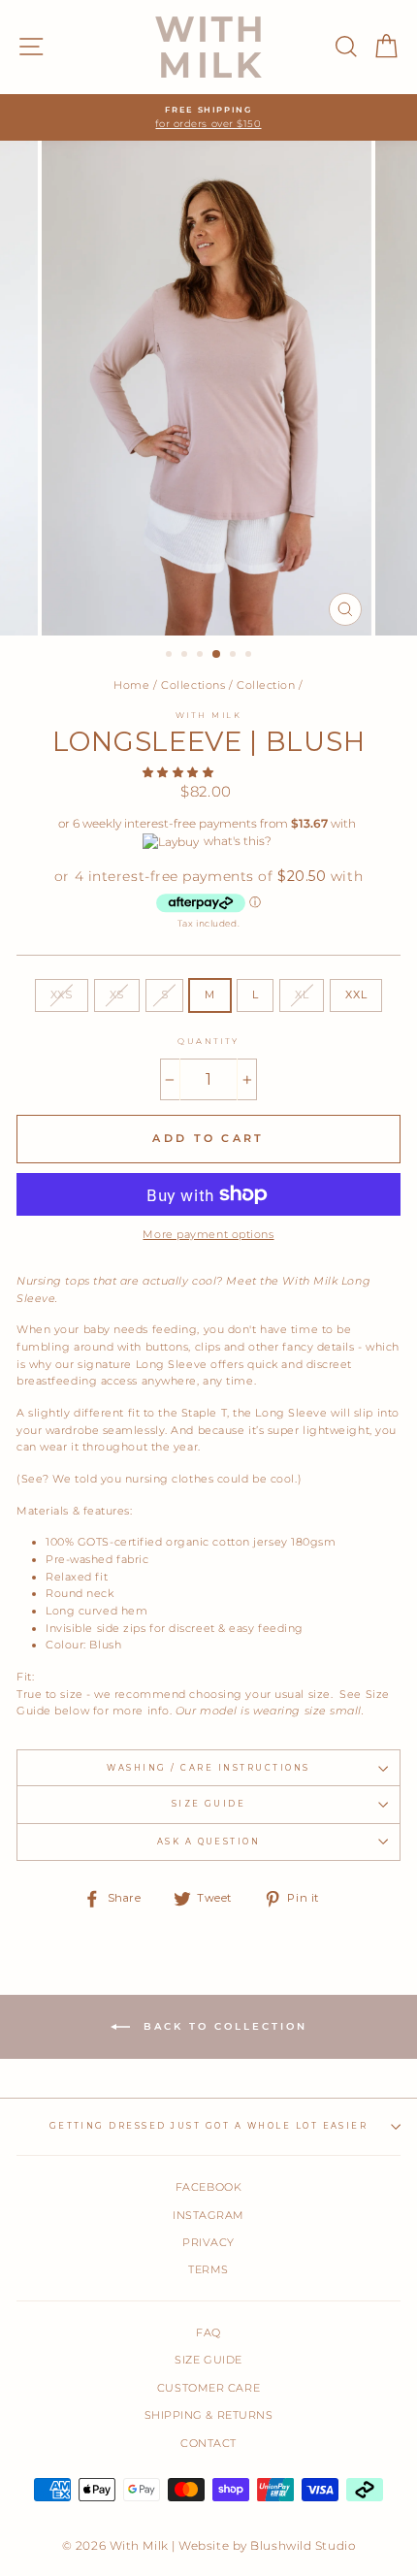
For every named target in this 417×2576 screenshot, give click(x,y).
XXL (356, 995)
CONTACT (208, 2443)
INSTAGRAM (208, 2215)
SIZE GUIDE (208, 2360)
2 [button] (186, 656)
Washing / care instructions (208, 1768)
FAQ (208, 2332)
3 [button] (202, 656)
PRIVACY (208, 2242)
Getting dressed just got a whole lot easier (209, 2126)
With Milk (208, 715)
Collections (193, 685)
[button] (180, 772)
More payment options (208, 1234)
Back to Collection (223, 2026)
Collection (266, 685)
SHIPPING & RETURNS (209, 2415)
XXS (62, 995)
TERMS (208, 2269)
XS (117, 995)
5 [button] (235, 656)
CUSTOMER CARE (208, 2388)
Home (131, 685)
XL (302, 995)
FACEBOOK (208, 2187)
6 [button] (250, 656)
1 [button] (171, 656)
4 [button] (217, 655)
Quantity (208, 1041)
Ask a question (209, 1842)
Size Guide (209, 1804)
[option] (208, 118)
